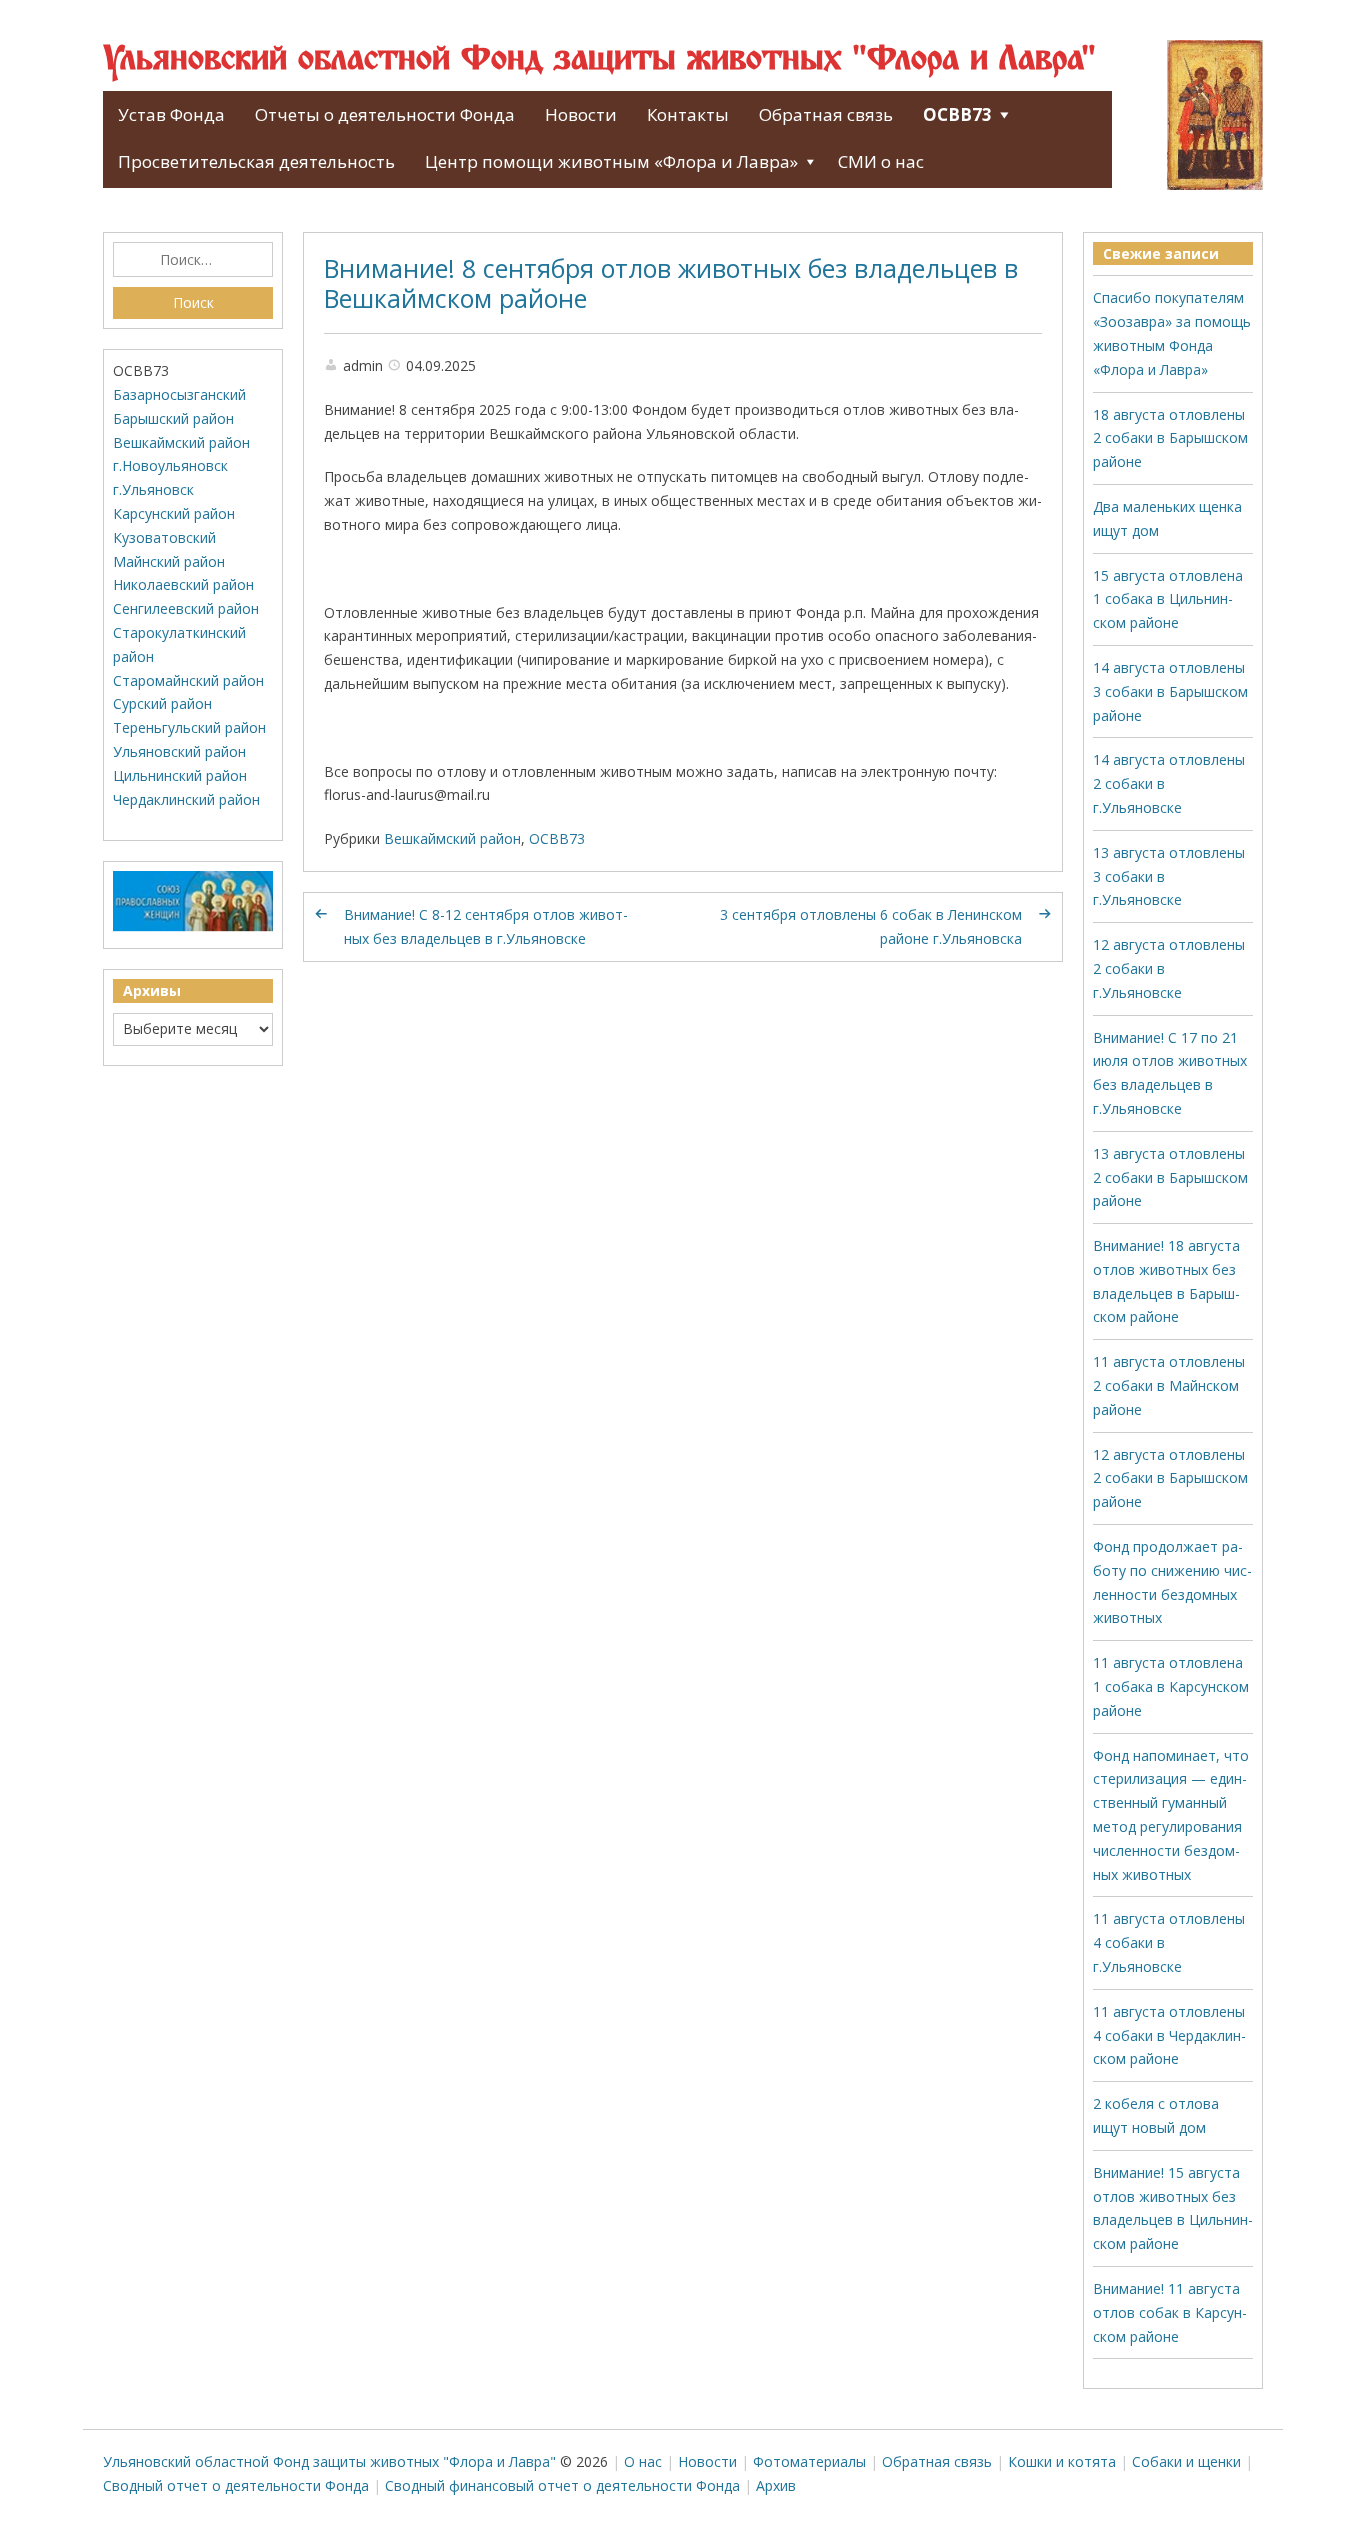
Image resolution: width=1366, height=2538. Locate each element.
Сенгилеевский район (186, 608)
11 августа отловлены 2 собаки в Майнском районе (1169, 1385)
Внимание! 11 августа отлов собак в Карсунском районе (1170, 2312)
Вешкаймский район (452, 838)
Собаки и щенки (1186, 2461)
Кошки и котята (1062, 2461)
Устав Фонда (171, 114)
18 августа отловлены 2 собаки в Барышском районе (1170, 438)
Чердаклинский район (186, 799)
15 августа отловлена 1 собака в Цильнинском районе (1168, 599)
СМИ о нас (881, 161)
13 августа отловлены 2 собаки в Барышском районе (1170, 1177)
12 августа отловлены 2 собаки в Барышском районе (1170, 1478)
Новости (581, 114)
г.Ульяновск (153, 489)
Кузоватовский (164, 537)
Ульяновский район (179, 751)
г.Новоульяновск (170, 465)
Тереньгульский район (189, 727)
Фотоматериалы (809, 2461)
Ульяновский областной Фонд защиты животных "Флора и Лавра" (599, 60)
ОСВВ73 (957, 114)
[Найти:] (193, 260)
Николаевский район (183, 584)
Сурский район (162, 703)
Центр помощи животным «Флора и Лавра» (611, 161)
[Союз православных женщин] (193, 926)
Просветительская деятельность (256, 161)
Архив (776, 2485)
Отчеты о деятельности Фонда (385, 114)
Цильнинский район (180, 775)
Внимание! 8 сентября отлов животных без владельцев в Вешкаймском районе (671, 283)
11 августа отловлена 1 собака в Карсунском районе (1171, 1686)
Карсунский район (174, 513)
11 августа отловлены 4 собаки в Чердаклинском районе (1169, 2035)
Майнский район (169, 561)
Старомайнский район (188, 680)
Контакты (688, 114)
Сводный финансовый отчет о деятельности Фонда (562, 2485)
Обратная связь (826, 114)
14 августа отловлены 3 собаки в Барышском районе (1170, 691)
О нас (643, 2461)
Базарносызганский (179, 394)
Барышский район (173, 418)
